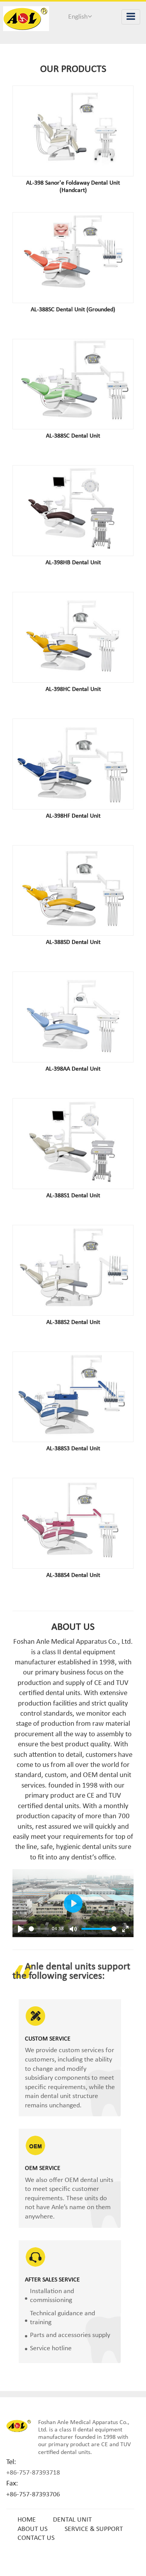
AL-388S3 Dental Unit (73, 1449)
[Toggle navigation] (131, 17)
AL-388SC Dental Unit (73, 436)
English (78, 17)
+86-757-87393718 (33, 2473)
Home (27, 2520)
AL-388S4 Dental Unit (73, 1575)
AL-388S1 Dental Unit (73, 1196)
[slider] (39, 1929)
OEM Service (43, 2168)
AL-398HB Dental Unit (73, 563)
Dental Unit (72, 2520)
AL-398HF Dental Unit (73, 816)
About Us (33, 2529)
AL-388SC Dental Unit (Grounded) (73, 310)
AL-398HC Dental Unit (73, 689)
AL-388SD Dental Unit (73, 942)
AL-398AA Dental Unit (73, 1069)
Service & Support (94, 2529)
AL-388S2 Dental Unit (73, 1322)
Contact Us (36, 2538)
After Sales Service (52, 2280)
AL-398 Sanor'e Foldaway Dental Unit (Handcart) (73, 187)
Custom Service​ (48, 2039)
